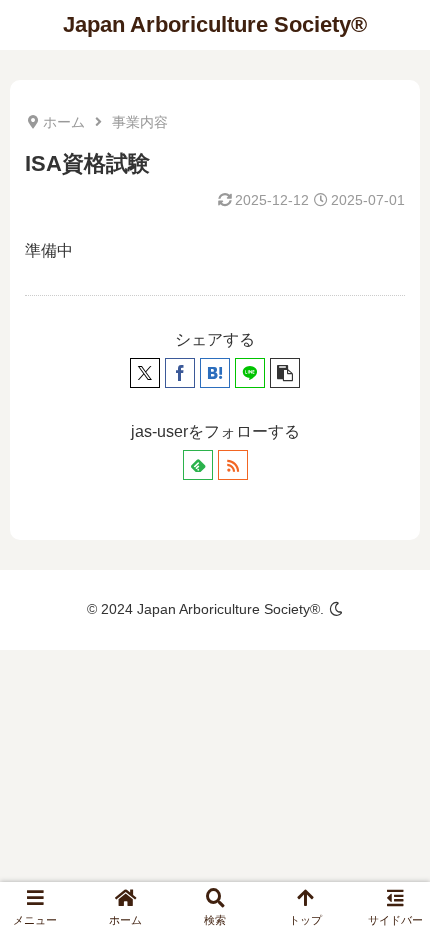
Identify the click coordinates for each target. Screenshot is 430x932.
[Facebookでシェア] (180, 373)
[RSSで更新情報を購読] (233, 465)
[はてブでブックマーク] (215, 373)
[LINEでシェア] (250, 373)
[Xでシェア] (145, 373)
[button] (285, 373)
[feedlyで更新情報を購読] (198, 465)
